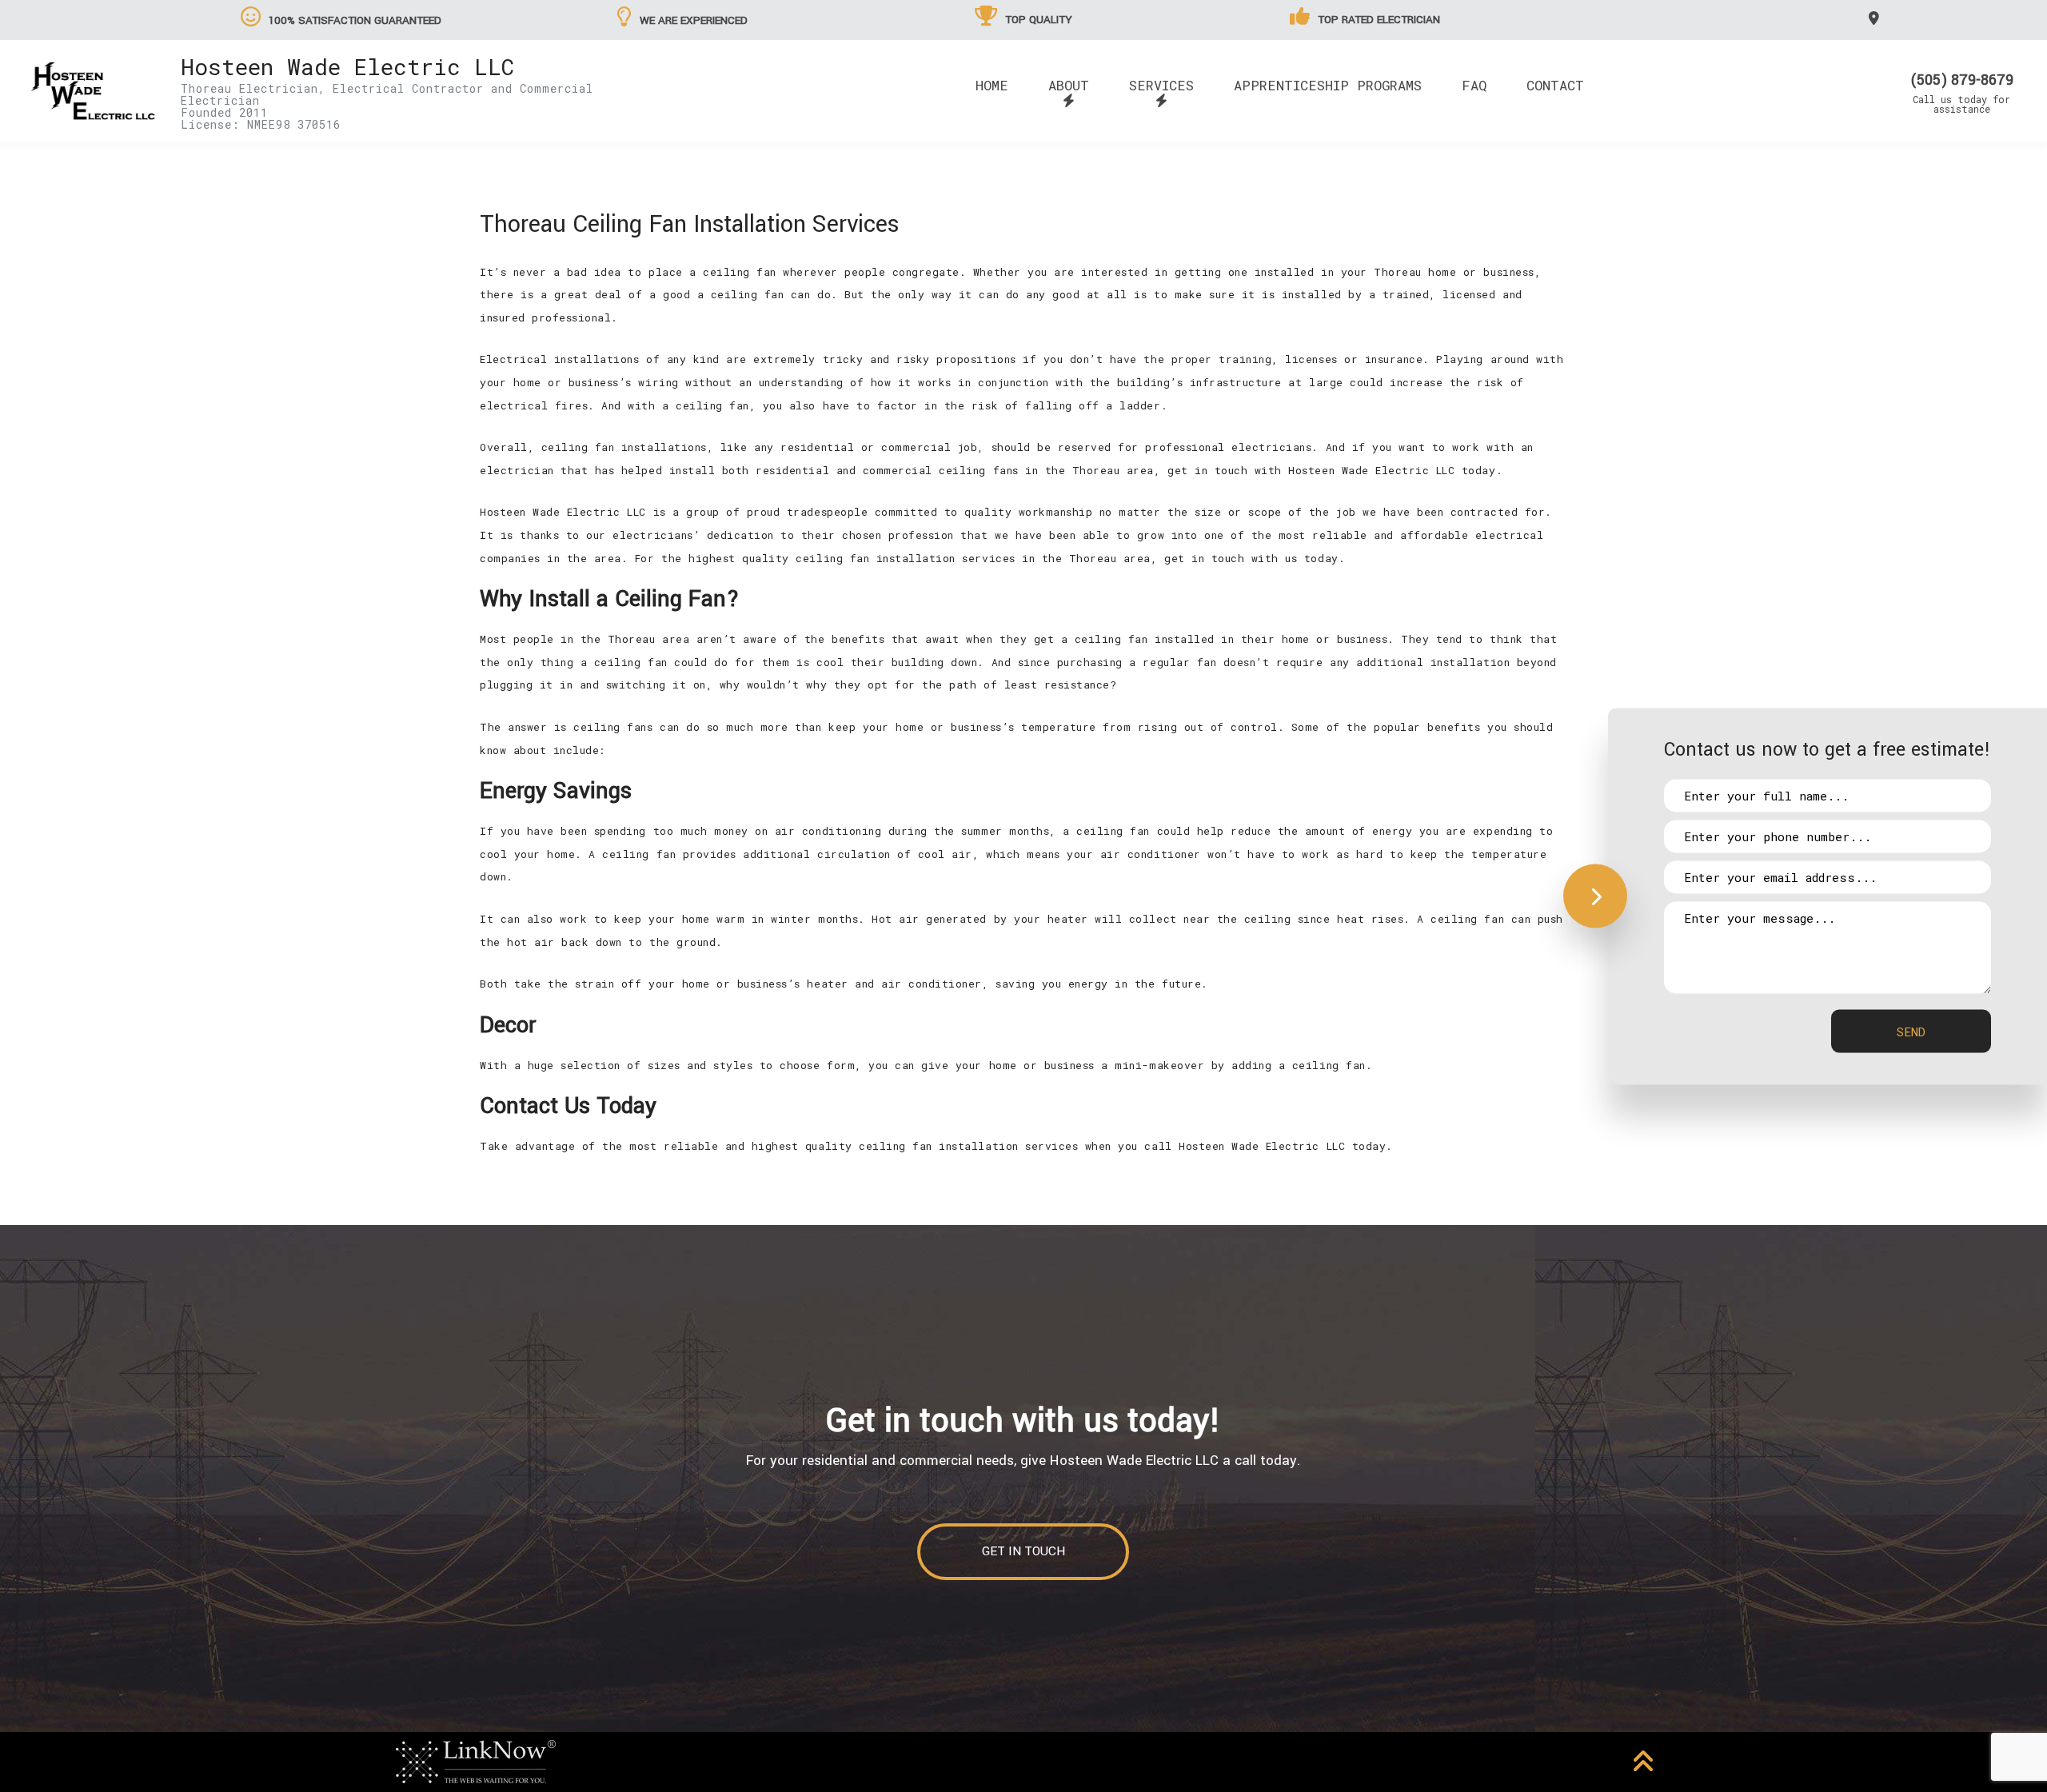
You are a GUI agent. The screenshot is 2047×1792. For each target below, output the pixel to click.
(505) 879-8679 (1962, 80)
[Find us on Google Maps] (1876, 18)
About (1069, 85)
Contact (1555, 85)
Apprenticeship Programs (1328, 85)
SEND (1911, 1031)
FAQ (1474, 85)
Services (1161, 85)
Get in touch (1023, 1551)
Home (992, 85)
